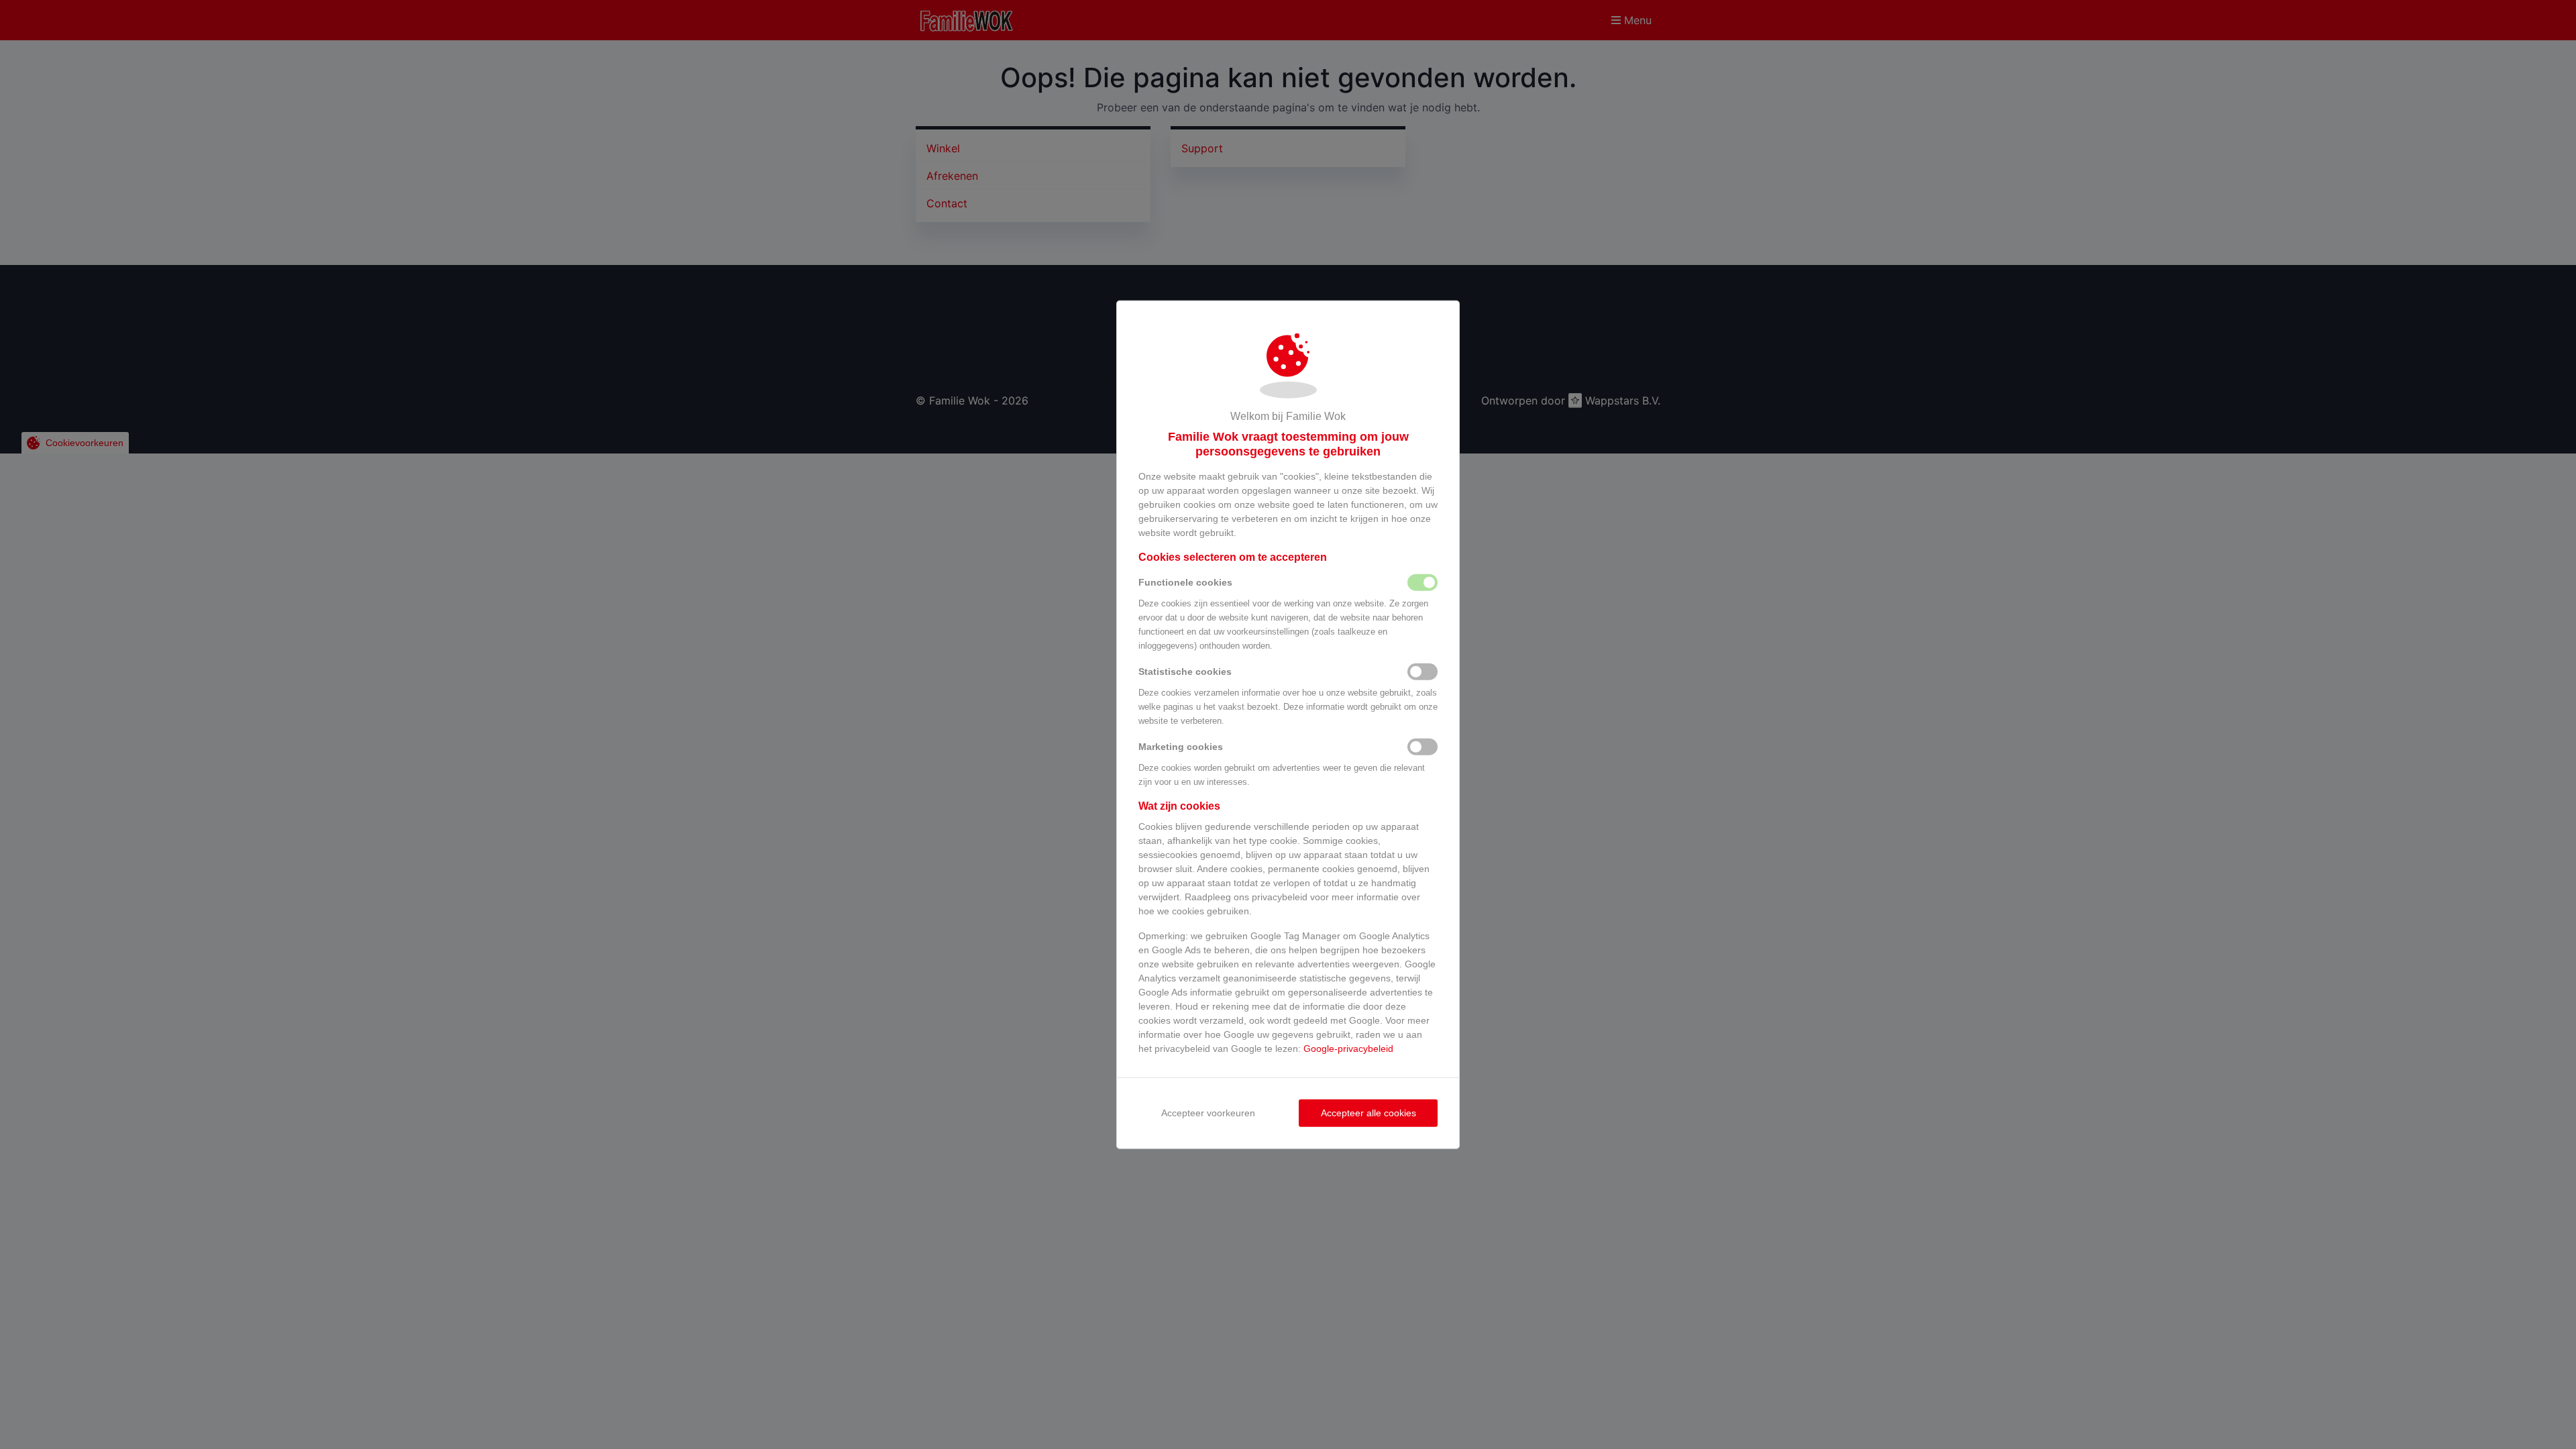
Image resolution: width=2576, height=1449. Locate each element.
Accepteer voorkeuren (1208, 1112)
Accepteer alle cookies (1368, 1112)
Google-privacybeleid (1348, 1048)
